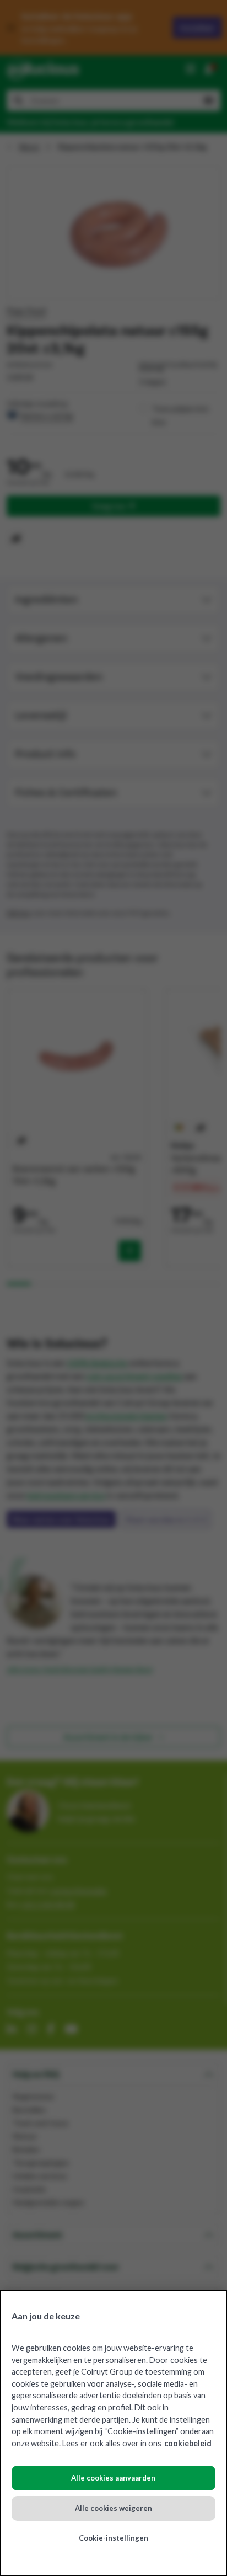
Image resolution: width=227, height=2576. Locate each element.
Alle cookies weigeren (113, 2508)
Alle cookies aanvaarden (113, 2478)
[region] (113, 2433)
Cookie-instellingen (113, 2538)
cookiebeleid (188, 2443)
